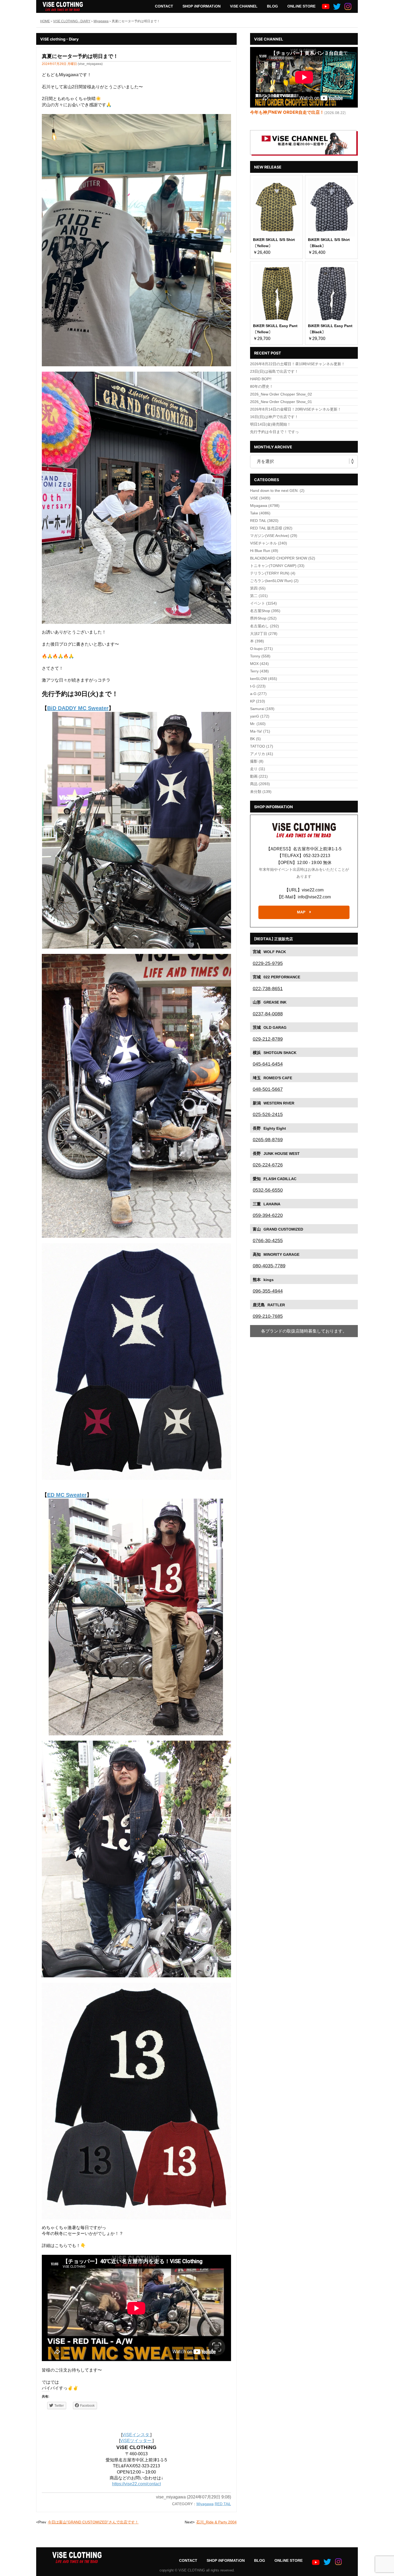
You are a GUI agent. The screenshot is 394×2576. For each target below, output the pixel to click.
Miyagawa (205, 2504)
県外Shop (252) (263, 618)
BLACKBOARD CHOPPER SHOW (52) (283, 558)
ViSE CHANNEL (244, 6)
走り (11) (258, 769)
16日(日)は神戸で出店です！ (274, 417)
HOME (45, 21)
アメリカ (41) (262, 754)
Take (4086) (260, 513)
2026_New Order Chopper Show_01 (281, 402)
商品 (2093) (260, 784)
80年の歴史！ (262, 386)
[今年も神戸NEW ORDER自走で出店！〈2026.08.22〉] (304, 77)
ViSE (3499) (260, 498)
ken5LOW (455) (264, 679)
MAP (301, 912)
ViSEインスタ (136, 2435)
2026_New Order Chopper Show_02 (281, 394)
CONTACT (164, 6)
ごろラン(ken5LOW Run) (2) (274, 581)
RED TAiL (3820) (264, 521)
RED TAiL (223, 2504)
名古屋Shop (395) (265, 611)
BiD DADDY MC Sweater (78, 708)
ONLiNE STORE (301, 6)
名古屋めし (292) (265, 626)
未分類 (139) (261, 792)
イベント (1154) (263, 603)
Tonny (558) (260, 656)
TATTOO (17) (262, 746)
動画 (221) (259, 776)
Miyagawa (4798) (265, 506)
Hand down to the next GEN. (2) (277, 491)
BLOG (272, 6)
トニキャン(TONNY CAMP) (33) (277, 566)
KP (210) (258, 701)
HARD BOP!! (261, 379)
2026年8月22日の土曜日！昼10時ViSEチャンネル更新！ (298, 364)
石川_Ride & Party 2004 (216, 2522)
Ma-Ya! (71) (260, 731)
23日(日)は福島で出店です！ (274, 371)
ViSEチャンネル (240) (269, 543)
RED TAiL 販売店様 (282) (271, 528)
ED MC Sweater (67, 1495)
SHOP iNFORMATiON (202, 6)
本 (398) (257, 641)
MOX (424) (259, 664)
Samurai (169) (262, 709)
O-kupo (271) (261, 649)
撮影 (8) (257, 761)
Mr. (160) (258, 724)
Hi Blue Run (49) (264, 551)
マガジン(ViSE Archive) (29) (274, 536)
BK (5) (255, 739)
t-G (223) (258, 686)
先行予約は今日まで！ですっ (274, 432)
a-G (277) (258, 694)
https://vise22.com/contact (136, 2484)
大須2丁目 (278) (264, 634)
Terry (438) (259, 671)
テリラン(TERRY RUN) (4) (273, 573)
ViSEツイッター (136, 2441)
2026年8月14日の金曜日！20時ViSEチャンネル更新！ (296, 409)
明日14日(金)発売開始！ (270, 424)
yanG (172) (260, 716)
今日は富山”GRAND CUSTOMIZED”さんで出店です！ (93, 2522)
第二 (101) (259, 596)
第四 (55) (258, 588)
